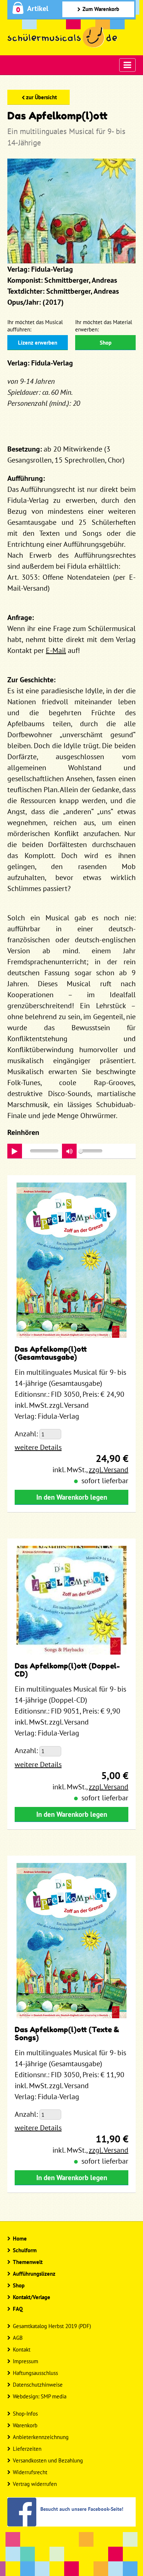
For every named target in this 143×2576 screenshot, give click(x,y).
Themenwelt (28, 2262)
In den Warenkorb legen (72, 1497)
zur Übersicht (41, 97)
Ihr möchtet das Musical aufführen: (35, 326)
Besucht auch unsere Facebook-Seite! (82, 2509)
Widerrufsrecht (30, 2472)
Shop (106, 343)
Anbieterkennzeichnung (41, 2437)
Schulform (25, 2250)
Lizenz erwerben (38, 343)
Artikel (38, 8)
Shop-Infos (25, 2414)
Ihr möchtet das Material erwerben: (104, 326)
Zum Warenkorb (101, 9)
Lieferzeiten (27, 2449)
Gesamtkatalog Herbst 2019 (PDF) (52, 2326)
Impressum (25, 2361)
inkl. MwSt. (69, 1470)
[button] (69, 1151)
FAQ (18, 2309)
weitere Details (38, 1447)
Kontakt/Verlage (32, 2297)
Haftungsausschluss (35, 2373)
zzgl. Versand (109, 1470)
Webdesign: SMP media (40, 2396)
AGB (18, 2338)
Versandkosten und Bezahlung (48, 2460)
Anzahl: (26, 1434)
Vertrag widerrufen (35, 2484)
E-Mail (56, 650)
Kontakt (22, 2349)
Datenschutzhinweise (38, 2385)
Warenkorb (25, 2425)
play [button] (15, 1151)
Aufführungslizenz (34, 2274)
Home (20, 2239)
